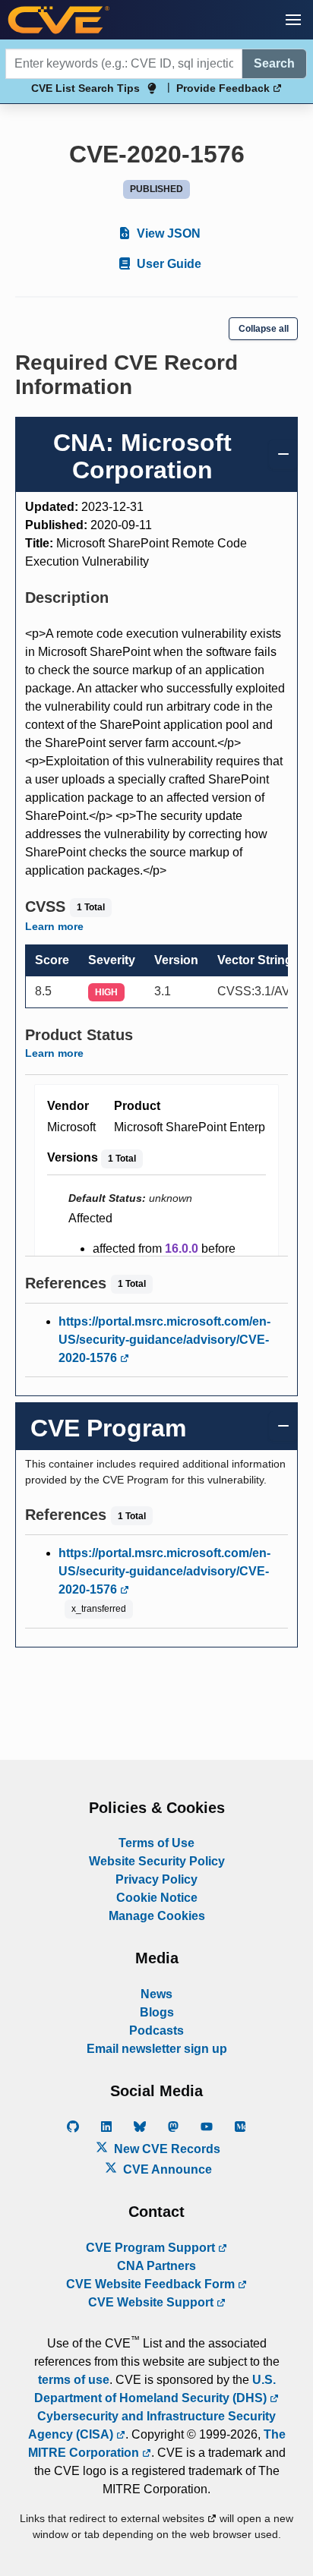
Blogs (157, 2012)
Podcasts (156, 2031)
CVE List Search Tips (85, 88)
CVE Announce (166, 2169)
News (156, 1994)
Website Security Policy (157, 1861)
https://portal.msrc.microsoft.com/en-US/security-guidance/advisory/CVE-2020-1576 (164, 1340)
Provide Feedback (224, 88)
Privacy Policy (156, 1879)
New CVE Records (166, 2149)
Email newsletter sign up (157, 2049)
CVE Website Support (152, 2302)
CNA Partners (156, 2266)
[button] (293, 20)
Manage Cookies (157, 1916)
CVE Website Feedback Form (152, 2284)
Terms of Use (156, 1843)
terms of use (74, 2380)
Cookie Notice (157, 1898)
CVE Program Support (152, 2248)
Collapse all (264, 329)
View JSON (167, 233)
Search (274, 63)
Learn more (54, 926)
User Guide (168, 264)
